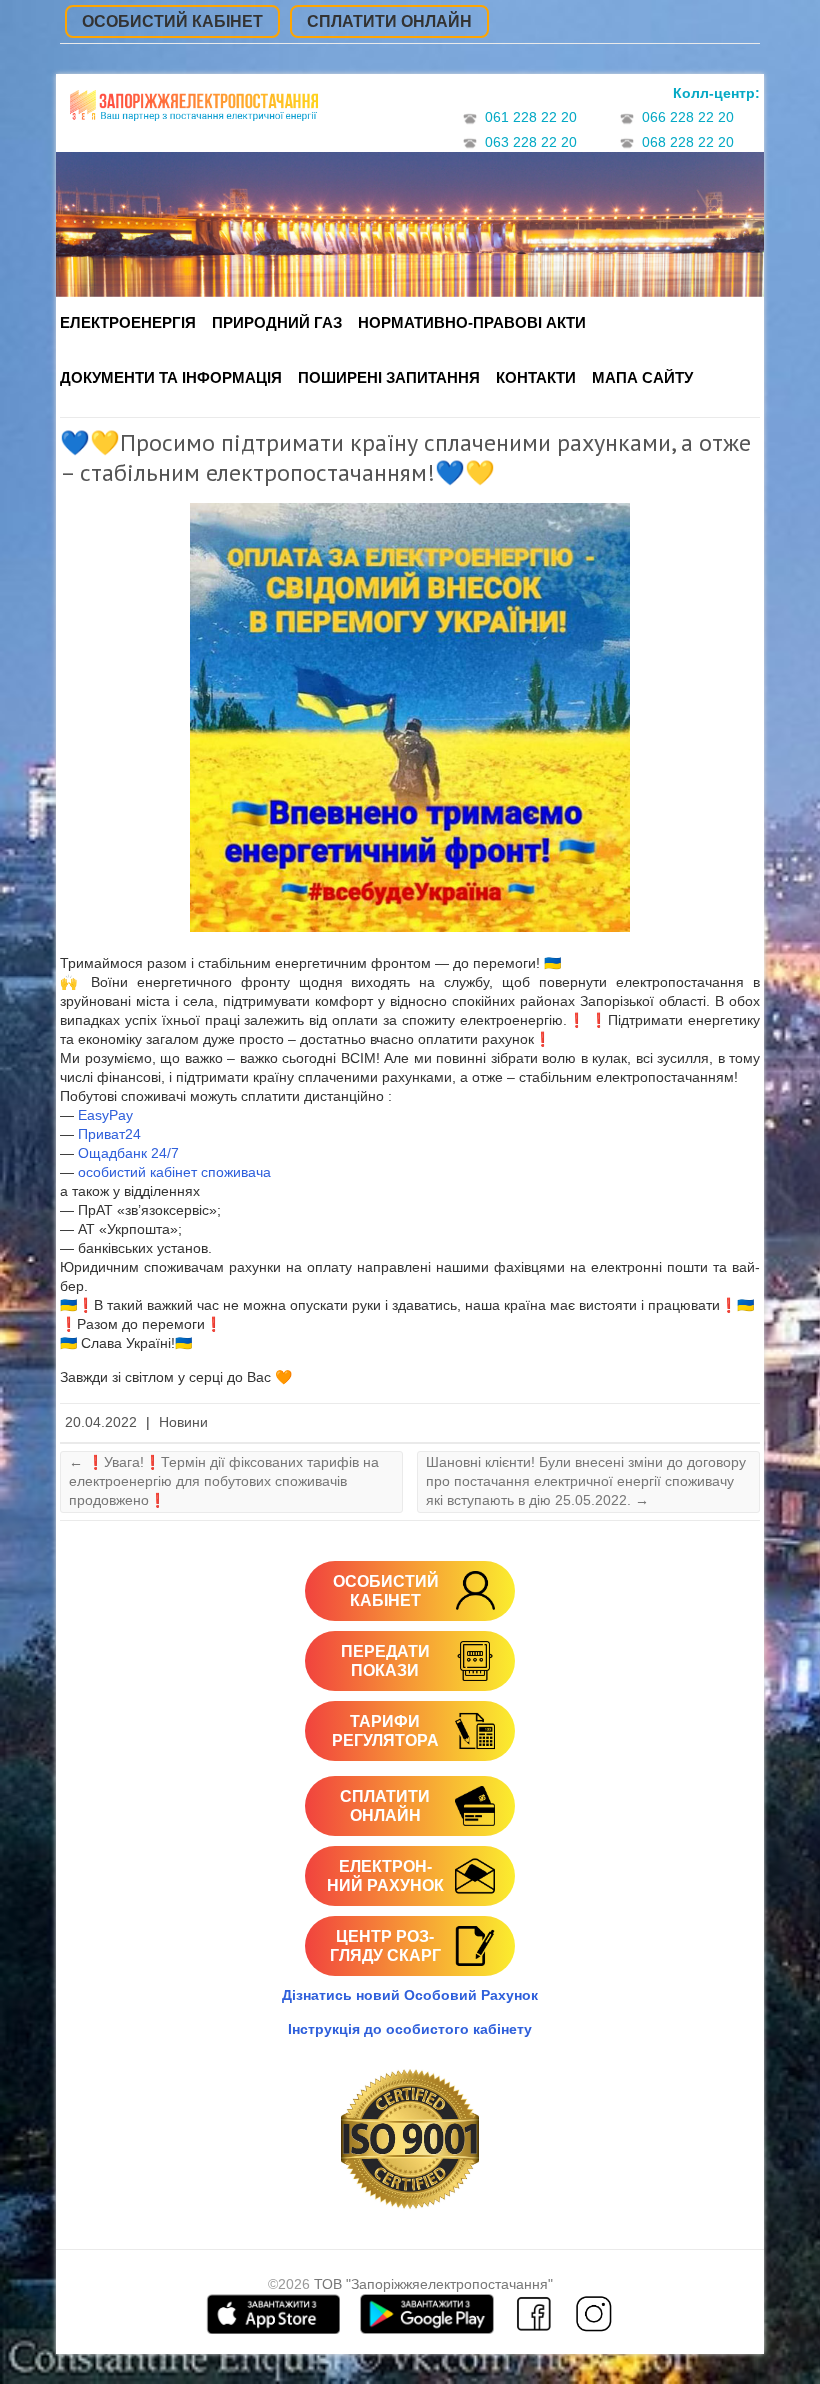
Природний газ (277, 322)
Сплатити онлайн (389, 21)
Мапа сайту (642, 377)
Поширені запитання (389, 377)
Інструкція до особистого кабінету (410, 2029)
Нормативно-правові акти (472, 322)
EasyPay (105, 1115)
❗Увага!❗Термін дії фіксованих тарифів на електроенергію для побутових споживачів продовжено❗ (224, 1481)
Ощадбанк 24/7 (128, 1153)
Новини (183, 1422)
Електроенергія (128, 322)
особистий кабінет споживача (174, 1172)
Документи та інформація (171, 377)
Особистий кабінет (172, 21)
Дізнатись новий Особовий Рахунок (410, 1995)
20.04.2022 (101, 1422)
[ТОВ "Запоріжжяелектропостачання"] (194, 113)
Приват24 (109, 1134)
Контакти (536, 377)
